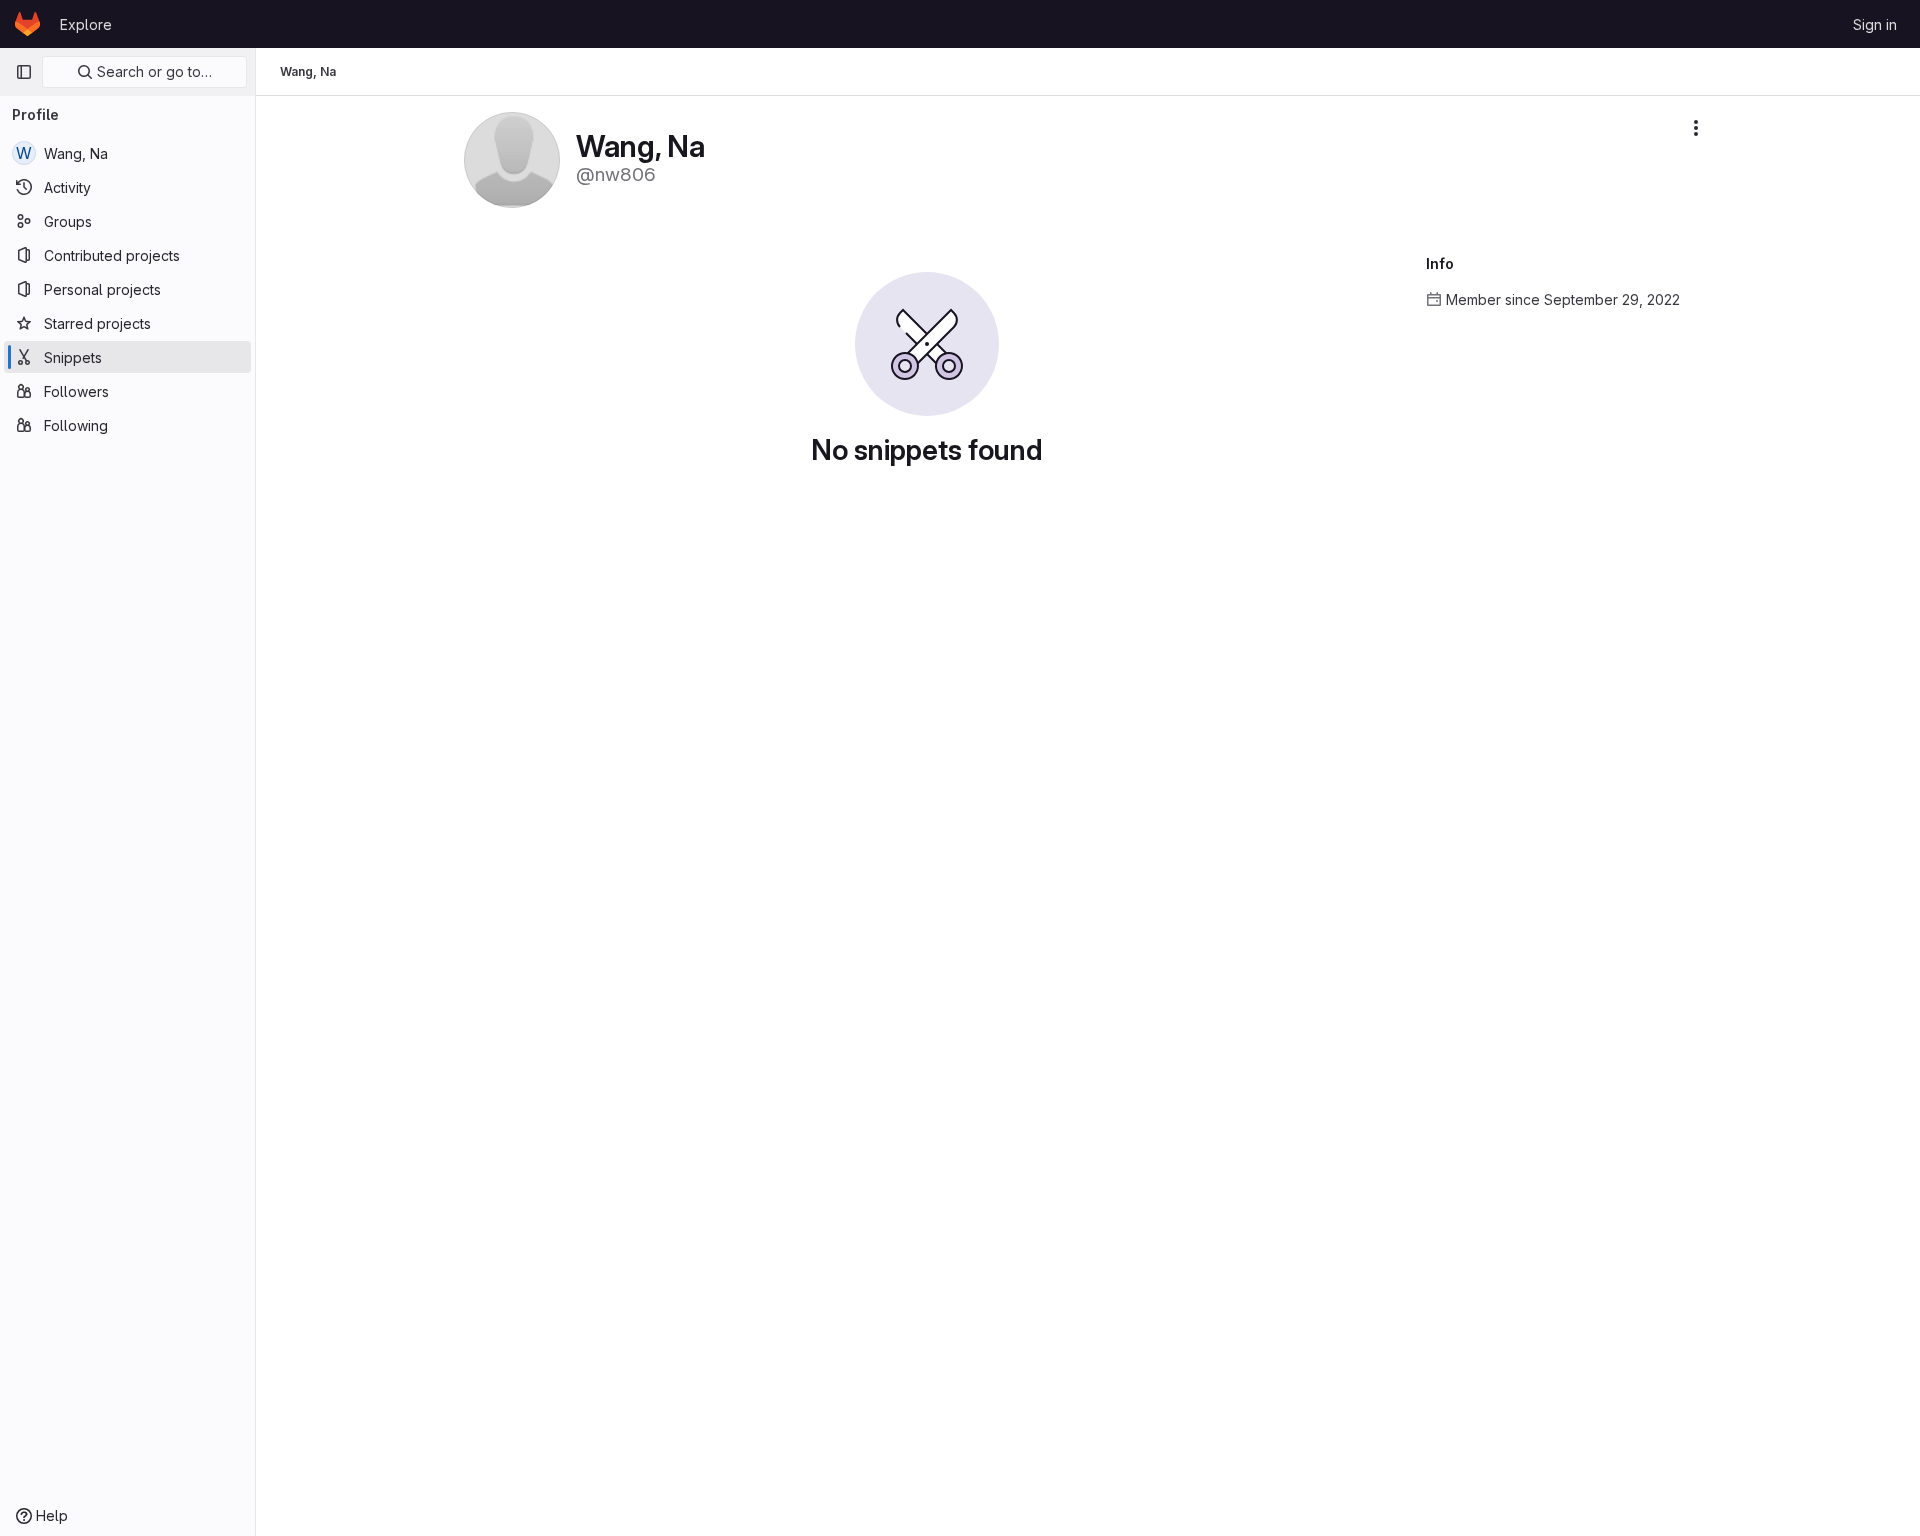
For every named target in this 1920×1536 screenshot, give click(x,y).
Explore (86, 24)
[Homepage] (27, 24)
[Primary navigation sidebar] (24, 72)
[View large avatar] (512, 158)
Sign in (1875, 24)
